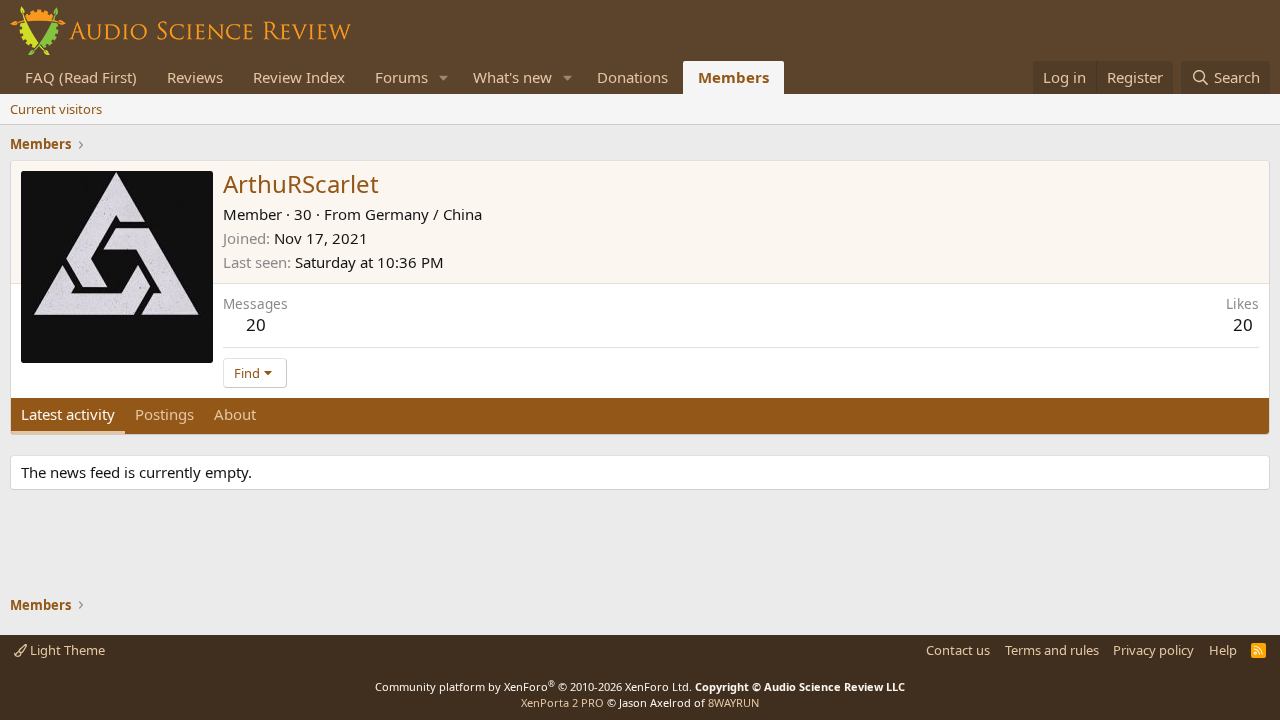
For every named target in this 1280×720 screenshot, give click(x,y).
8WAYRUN (733, 702)
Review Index (299, 77)
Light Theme (66, 650)
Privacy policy (1153, 650)
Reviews (195, 77)
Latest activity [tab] (68, 414)
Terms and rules (1052, 650)
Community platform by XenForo (533, 686)
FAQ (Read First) (81, 77)
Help (1223, 650)
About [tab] (235, 414)
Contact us (958, 650)
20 (256, 324)
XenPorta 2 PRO (562, 702)
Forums (401, 77)
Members (733, 77)
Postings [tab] (164, 414)
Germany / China (423, 214)
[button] (444, 77)
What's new (512, 77)
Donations (632, 77)
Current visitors (56, 109)
